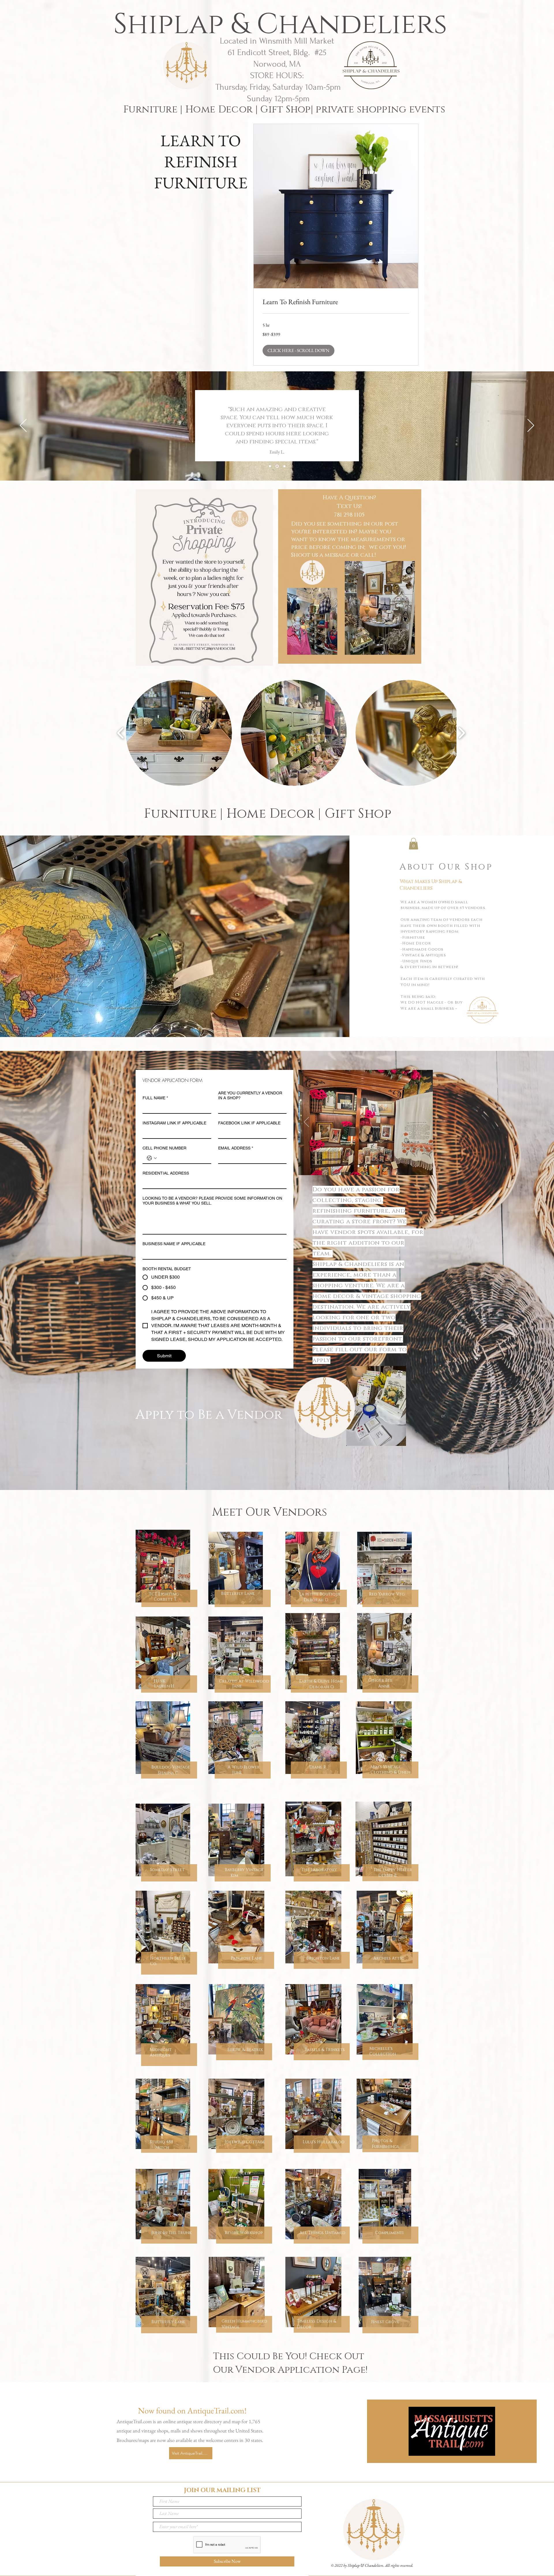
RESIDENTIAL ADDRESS (166, 1173)
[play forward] (462, 733)
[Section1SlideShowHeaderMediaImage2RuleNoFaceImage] (277, 466)
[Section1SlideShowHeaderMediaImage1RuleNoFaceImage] (270, 466)
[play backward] (121, 733)
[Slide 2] (366, 1166)
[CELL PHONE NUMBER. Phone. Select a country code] (152, 1158)
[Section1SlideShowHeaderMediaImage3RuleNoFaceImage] (284, 466)
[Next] (531, 426)
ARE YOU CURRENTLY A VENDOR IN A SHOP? (250, 1095)
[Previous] (23, 426)
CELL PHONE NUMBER (164, 1148)
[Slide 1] (359, 1166)
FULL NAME (155, 1098)
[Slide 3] (373, 1166)
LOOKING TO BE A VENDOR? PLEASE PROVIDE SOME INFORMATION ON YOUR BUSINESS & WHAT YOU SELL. (212, 1201)
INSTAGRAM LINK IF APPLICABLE (174, 1123)
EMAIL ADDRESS (236, 1148)
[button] (298, 351)
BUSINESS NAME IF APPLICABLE (174, 1244)
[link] (336, 302)
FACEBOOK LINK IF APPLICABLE (249, 1123)
